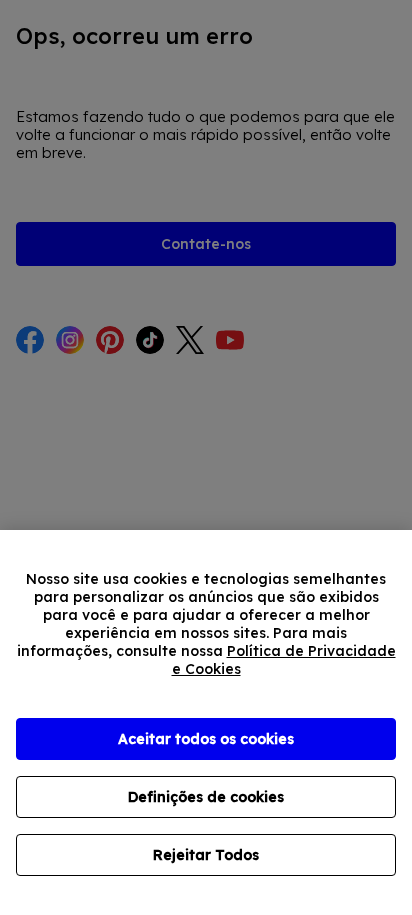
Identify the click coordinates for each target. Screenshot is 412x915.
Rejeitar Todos (206, 855)
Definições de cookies (206, 797)
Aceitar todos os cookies (206, 739)
